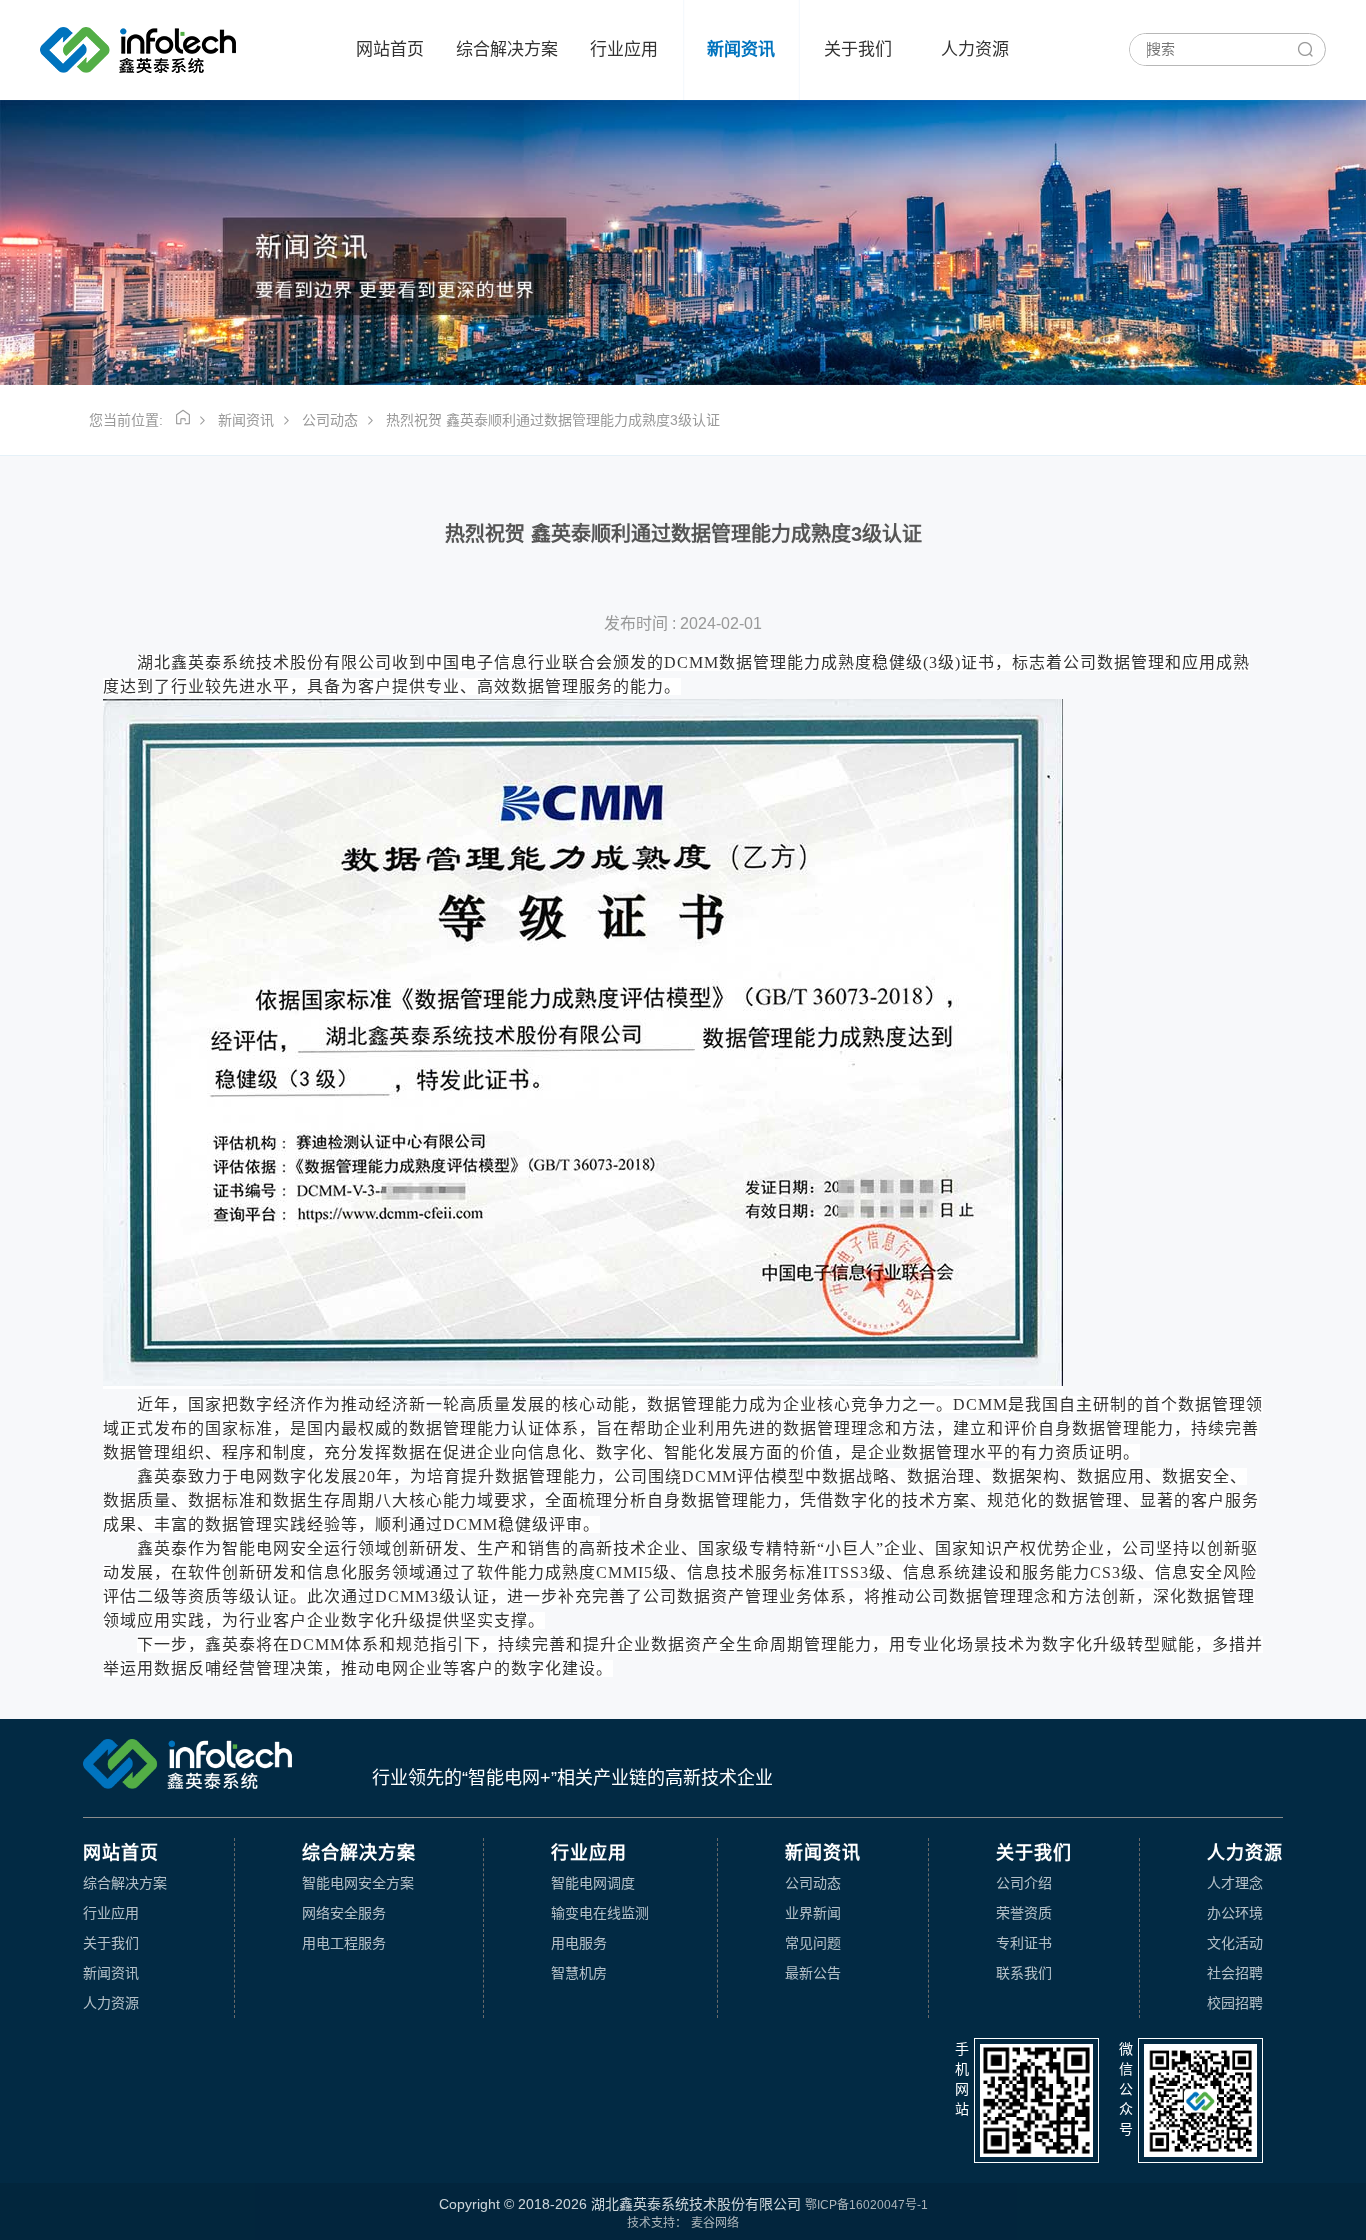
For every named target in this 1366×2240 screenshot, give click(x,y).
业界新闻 (813, 1913)
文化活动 (1235, 1943)
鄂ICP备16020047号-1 (866, 2205)
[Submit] (1304, 50)
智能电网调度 (593, 1883)
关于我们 (858, 49)
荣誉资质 (1024, 1913)
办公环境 (1235, 1913)
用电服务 (579, 1943)
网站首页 (390, 49)
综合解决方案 (507, 49)
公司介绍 (1024, 1883)
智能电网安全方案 (358, 1883)
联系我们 (1024, 1973)
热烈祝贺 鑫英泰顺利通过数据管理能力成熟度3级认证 (553, 420)
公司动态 (330, 420)
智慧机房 (579, 1973)
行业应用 (624, 49)
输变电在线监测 (600, 1913)
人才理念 (1235, 1883)
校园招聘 (1235, 2003)
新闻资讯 (741, 49)
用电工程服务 (344, 1943)
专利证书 (1024, 1943)
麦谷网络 (715, 2223)
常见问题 (813, 1943)
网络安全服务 (344, 1913)
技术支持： (657, 2223)
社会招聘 (1235, 1973)
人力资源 (975, 49)
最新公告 (813, 1973)
